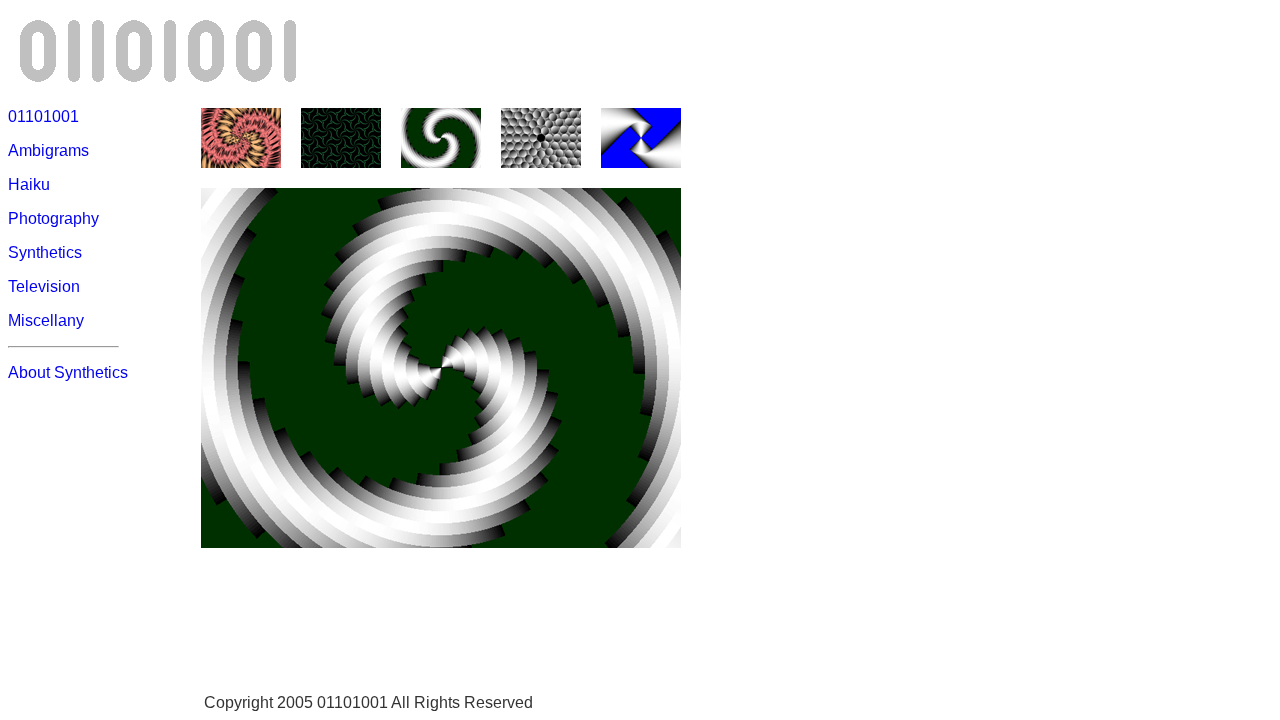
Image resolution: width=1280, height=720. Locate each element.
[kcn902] (441, 162)
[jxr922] (241, 162)
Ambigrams (48, 150)
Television (44, 286)
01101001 (43, 116)
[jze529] (341, 162)
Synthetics (45, 252)
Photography (53, 218)
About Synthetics (68, 372)
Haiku (29, 184)
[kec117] (541, 162)
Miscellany (46, 320)
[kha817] (641, 162)
